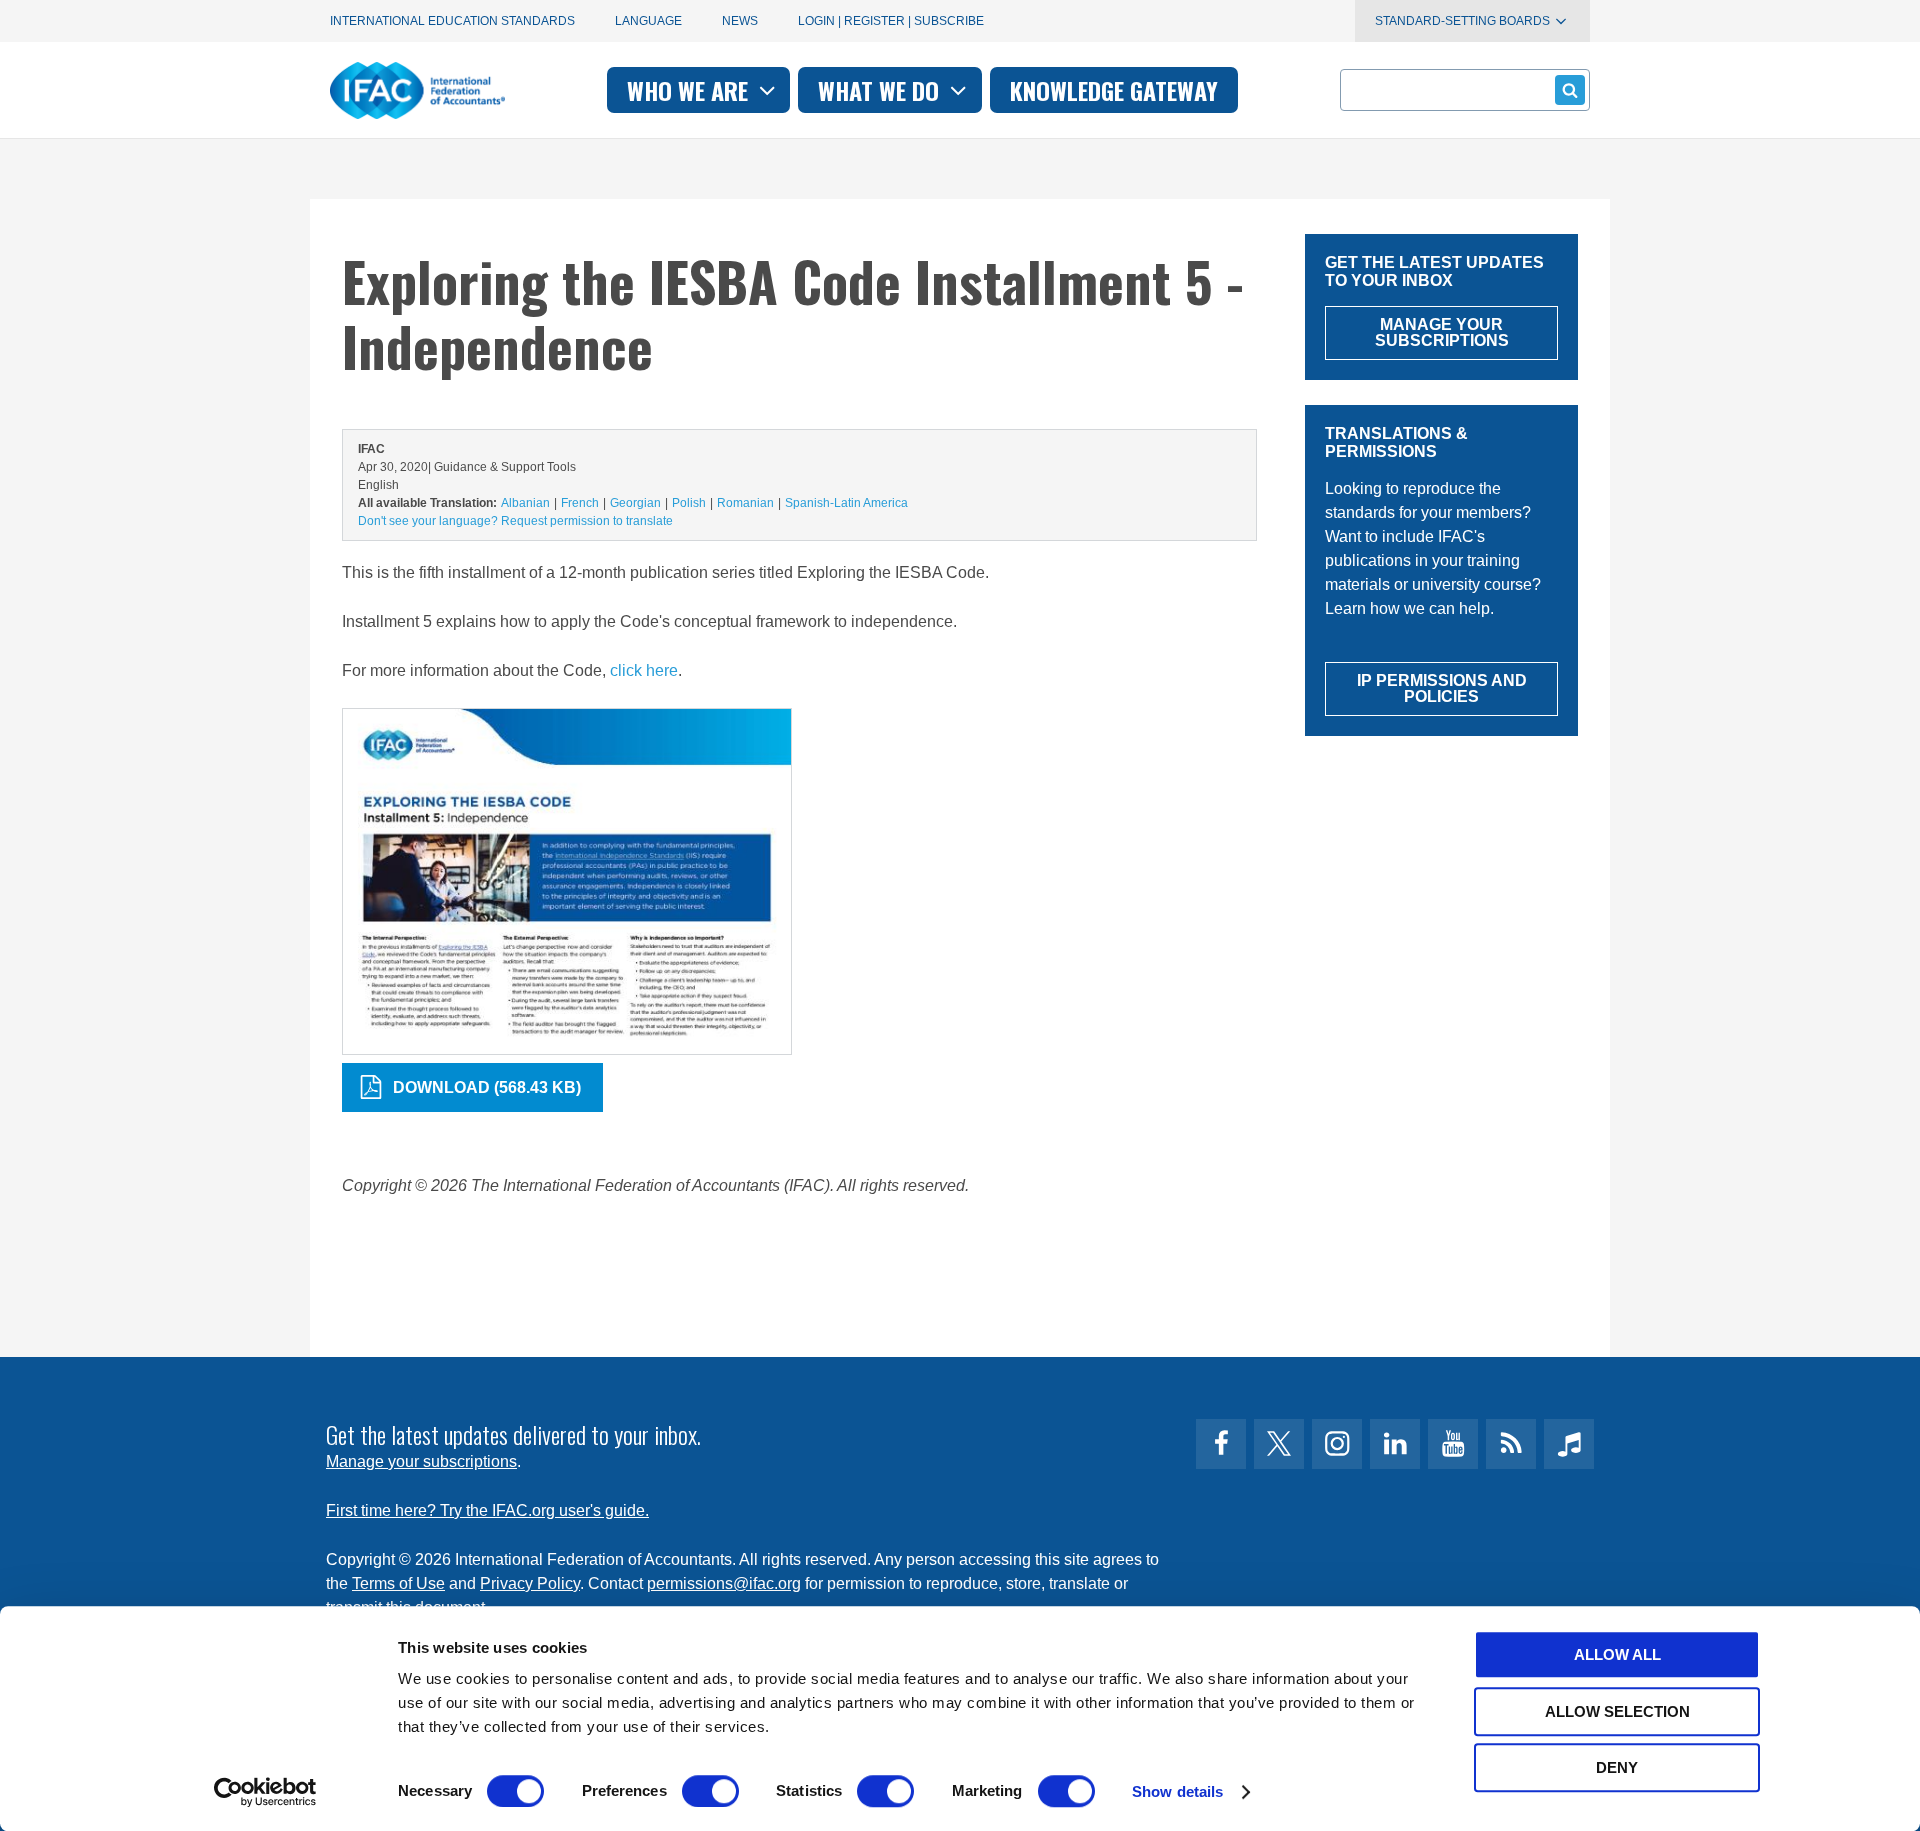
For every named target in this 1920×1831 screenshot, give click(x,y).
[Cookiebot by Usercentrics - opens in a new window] (265, 1792)
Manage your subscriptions (421, 1461)
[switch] (710, 1791)
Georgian (635, 503)
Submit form (1570, 90)
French (580, 503)
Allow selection (1617, 1711)
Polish (689, 503)
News (740, 21)
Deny (1617, 1767)
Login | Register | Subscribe (891, 21)
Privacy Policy (530, 1583)
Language (648, 21)
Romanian (745, 503)
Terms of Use (398, 1583)
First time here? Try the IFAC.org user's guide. (487, 1510)
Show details (1177, 1791)
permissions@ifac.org (724, 1583)
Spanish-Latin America (846, 503)
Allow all (1617, 1654)
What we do (881, 90)
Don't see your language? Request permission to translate (515, 521)
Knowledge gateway (1114, 90)
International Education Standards (452, 21)
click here (644, 670)
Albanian (525, 503)
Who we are (690, 90)
